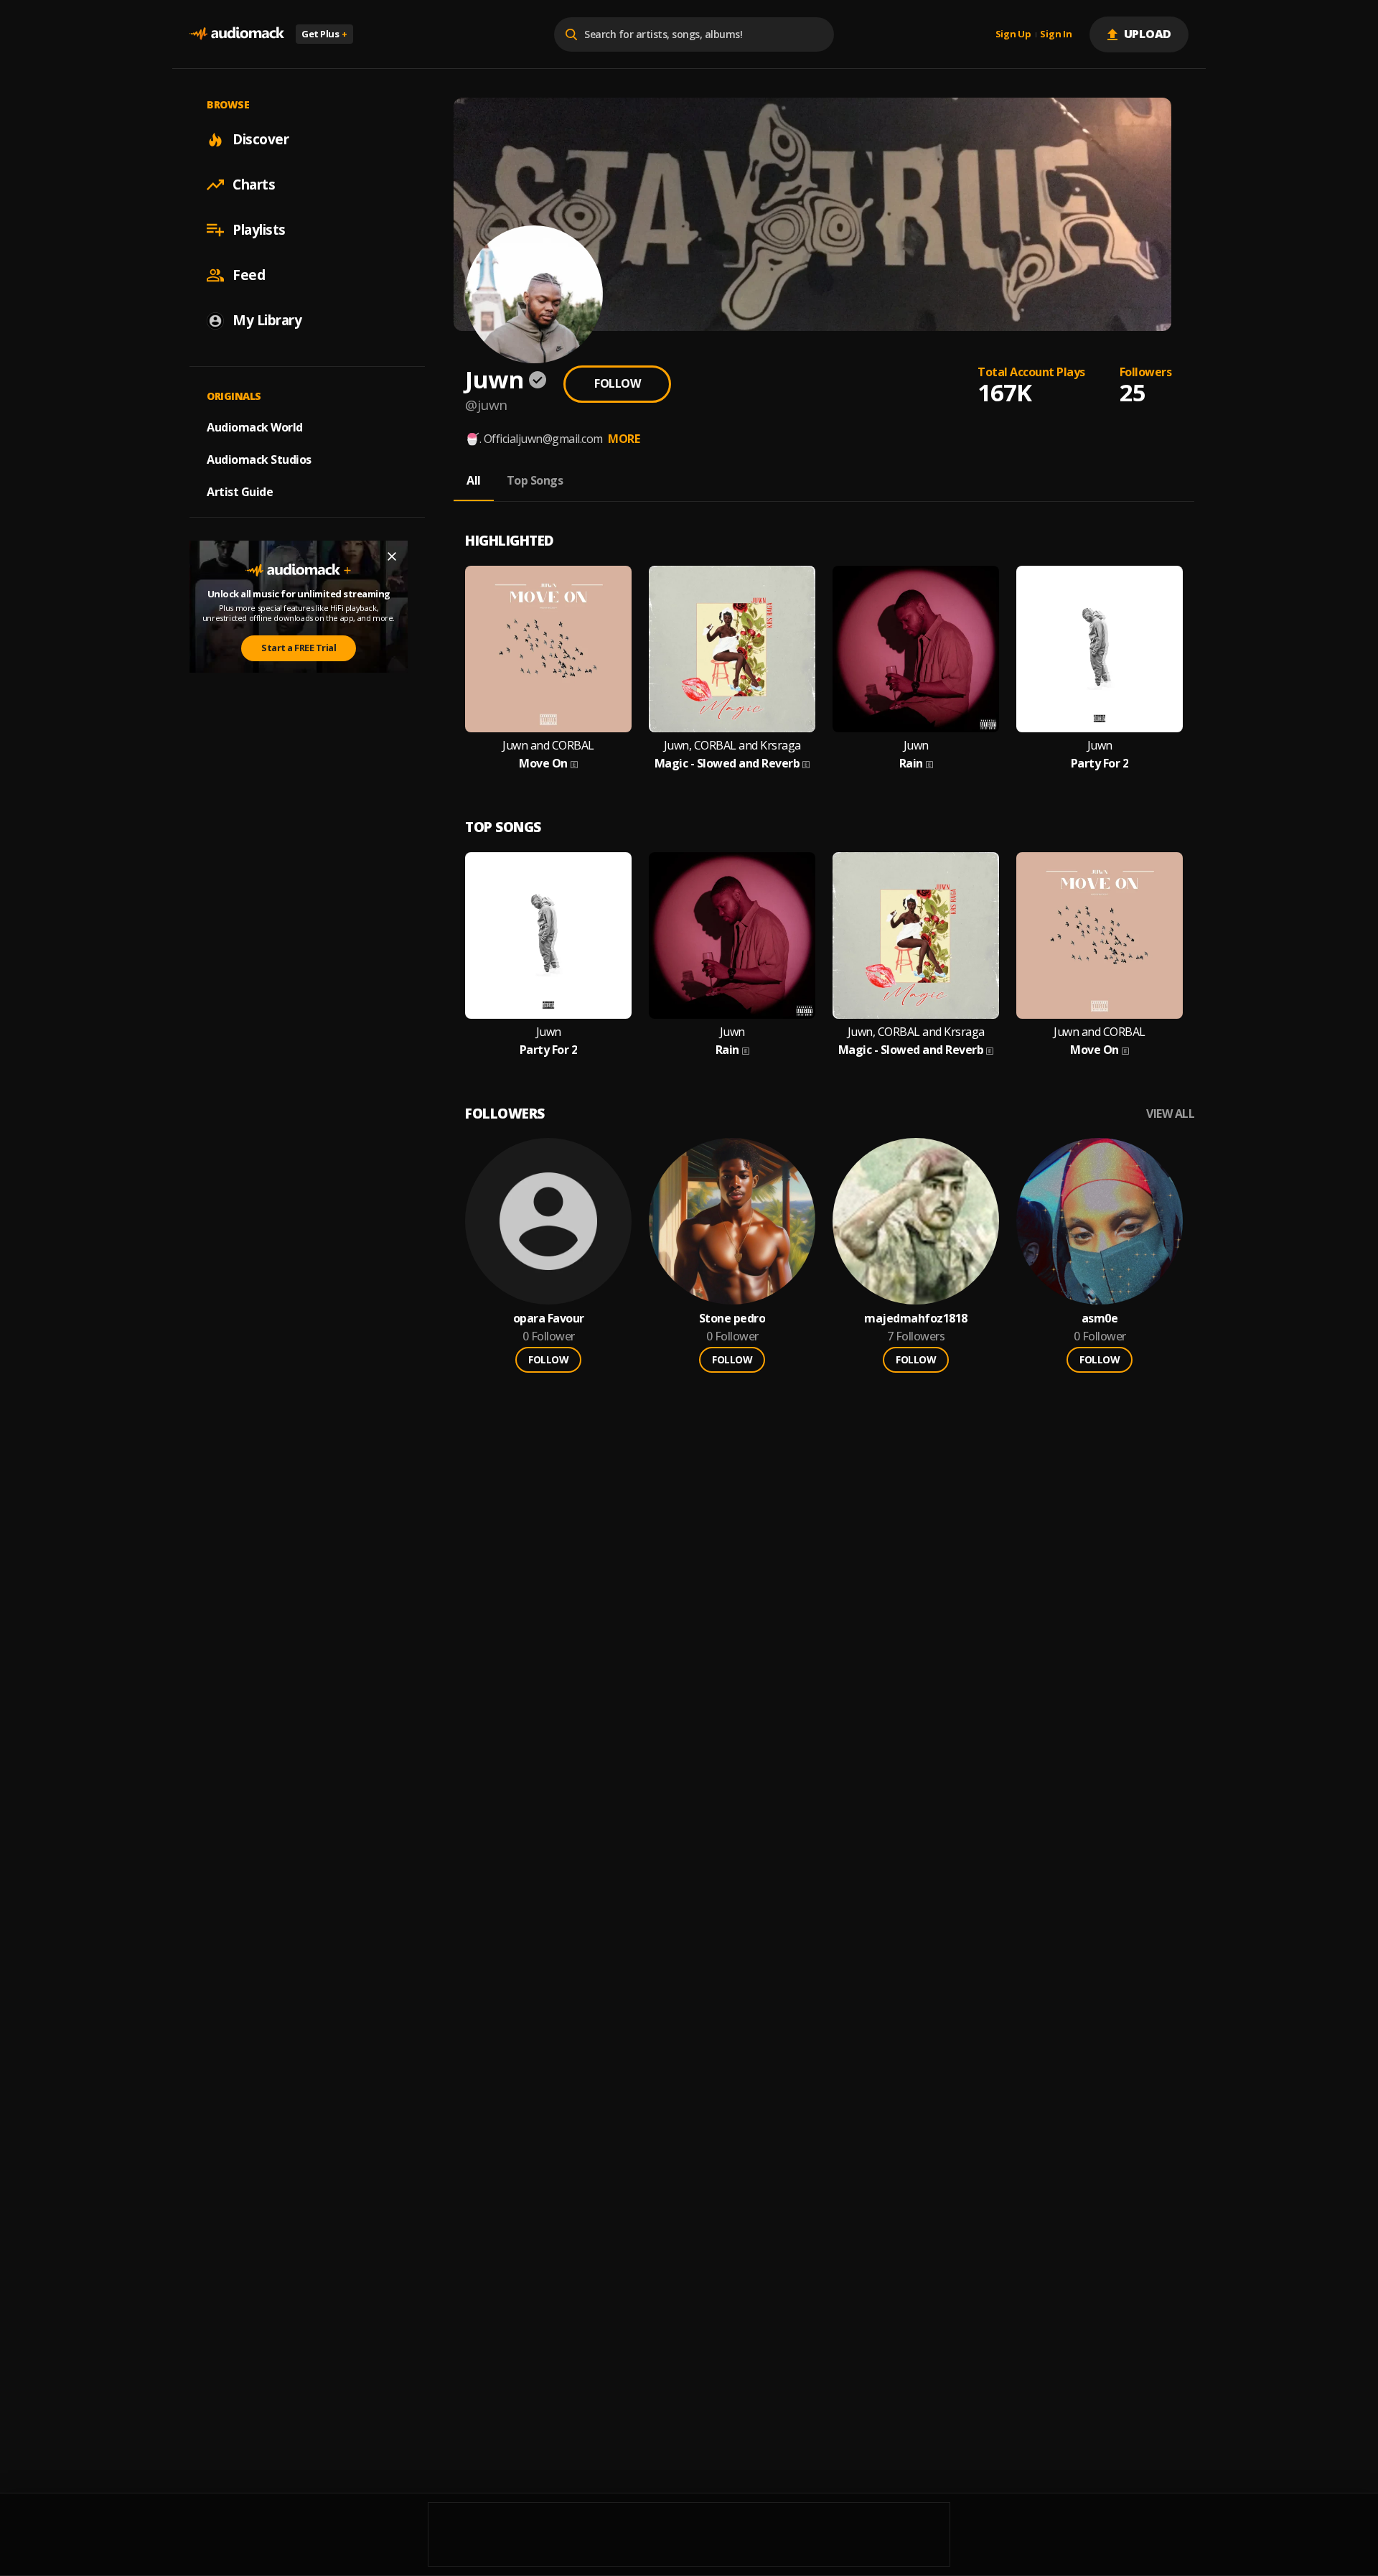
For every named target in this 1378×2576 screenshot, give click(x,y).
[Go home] (237, 34)
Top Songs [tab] (535, 480)
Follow (617, 383)
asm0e (1100, 1319)
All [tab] (474, 480)
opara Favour (549, 1319)
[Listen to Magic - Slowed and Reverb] (732, 649)
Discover (261, 139)
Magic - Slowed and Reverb (727, 764)
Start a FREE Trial (299, 648)
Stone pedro (732, 1319)
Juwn (916, 746)
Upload (1148, 34)
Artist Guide (240, 492)
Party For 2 (1100, 764)
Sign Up (1013, 34)
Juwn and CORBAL (548, 746)
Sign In (1056, 34)
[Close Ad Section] (392, 556)
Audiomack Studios (259, 459)
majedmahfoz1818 (916, 1319)
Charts (254, 185)
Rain (911, 764)
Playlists (259, 230)
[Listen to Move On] (548, 649)
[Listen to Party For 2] (1100, 649)
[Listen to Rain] (916, 649)
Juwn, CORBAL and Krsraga (732, 746)
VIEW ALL (1170, 1114)
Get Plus (324, 34)
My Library (267, 320)
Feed (249, 275)
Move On (543, 764)
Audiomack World (255, 427)
